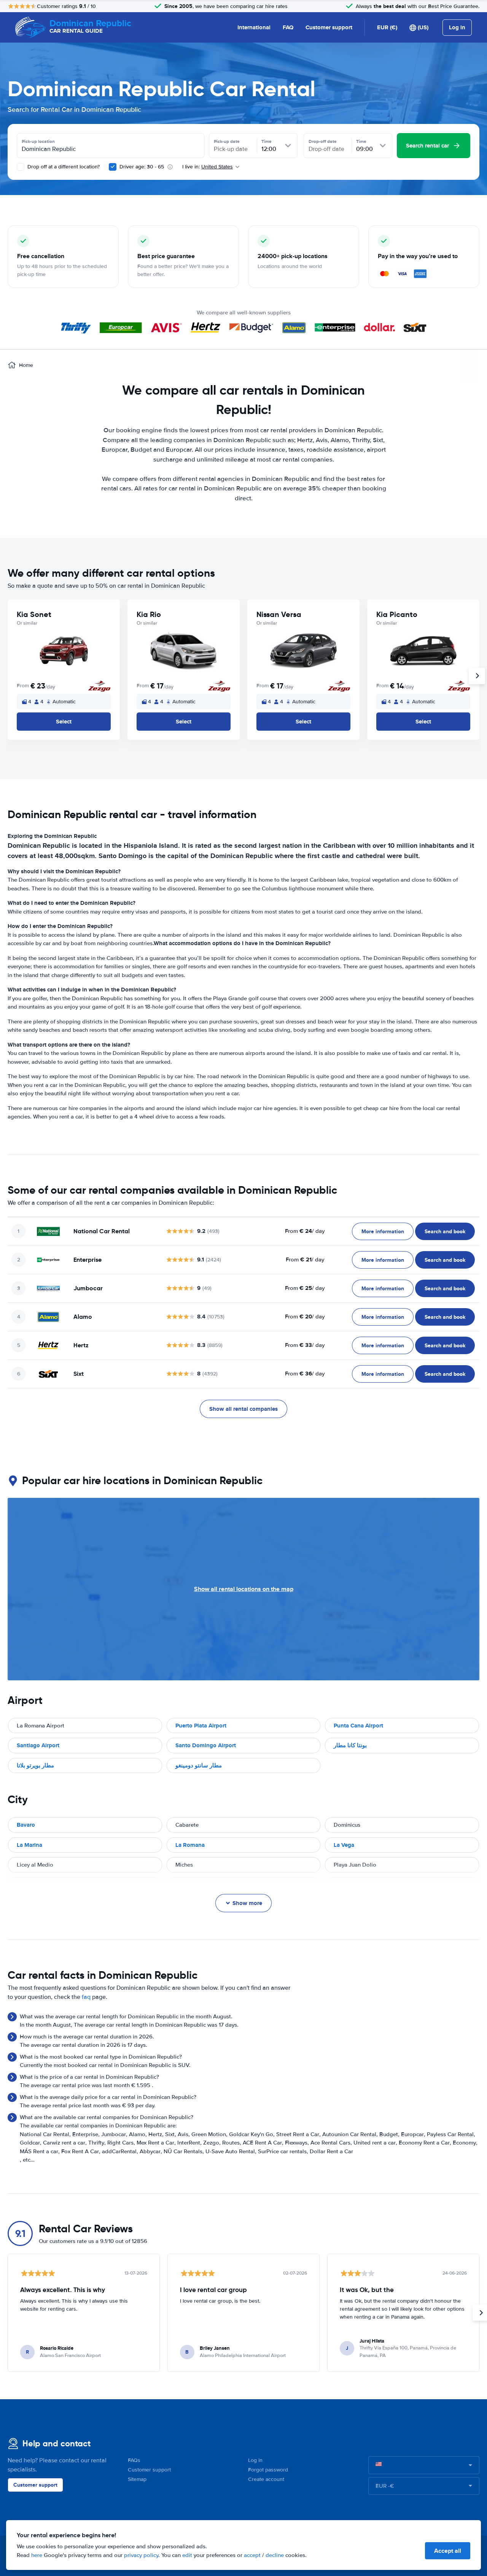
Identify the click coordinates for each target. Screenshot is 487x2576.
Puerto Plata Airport (201, 1726)
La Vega (344, 1845)
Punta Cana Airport (358, 1726)
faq (86, 1997)
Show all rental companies (243, 1409)
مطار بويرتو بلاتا (35, 1765)
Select (64, 722)
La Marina (29, 1845)
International (254, 27)
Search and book (445, 1231)
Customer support (329, 27)
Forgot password (268, 2470)
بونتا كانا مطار (350, 1745)
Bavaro (26, 1825)
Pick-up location (38, 141)
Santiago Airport (38, 1745)
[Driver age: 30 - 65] (113, 167)
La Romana (190, 1845)
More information (383, 1231)
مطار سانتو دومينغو (199, 1765)
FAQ (288, 27)
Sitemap (137, 2479)
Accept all (448, 2551)
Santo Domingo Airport (206, 1745)
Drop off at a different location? (63, 167)
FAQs (134, 2460)
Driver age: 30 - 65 (142, 167)
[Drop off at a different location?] (21, 167)
